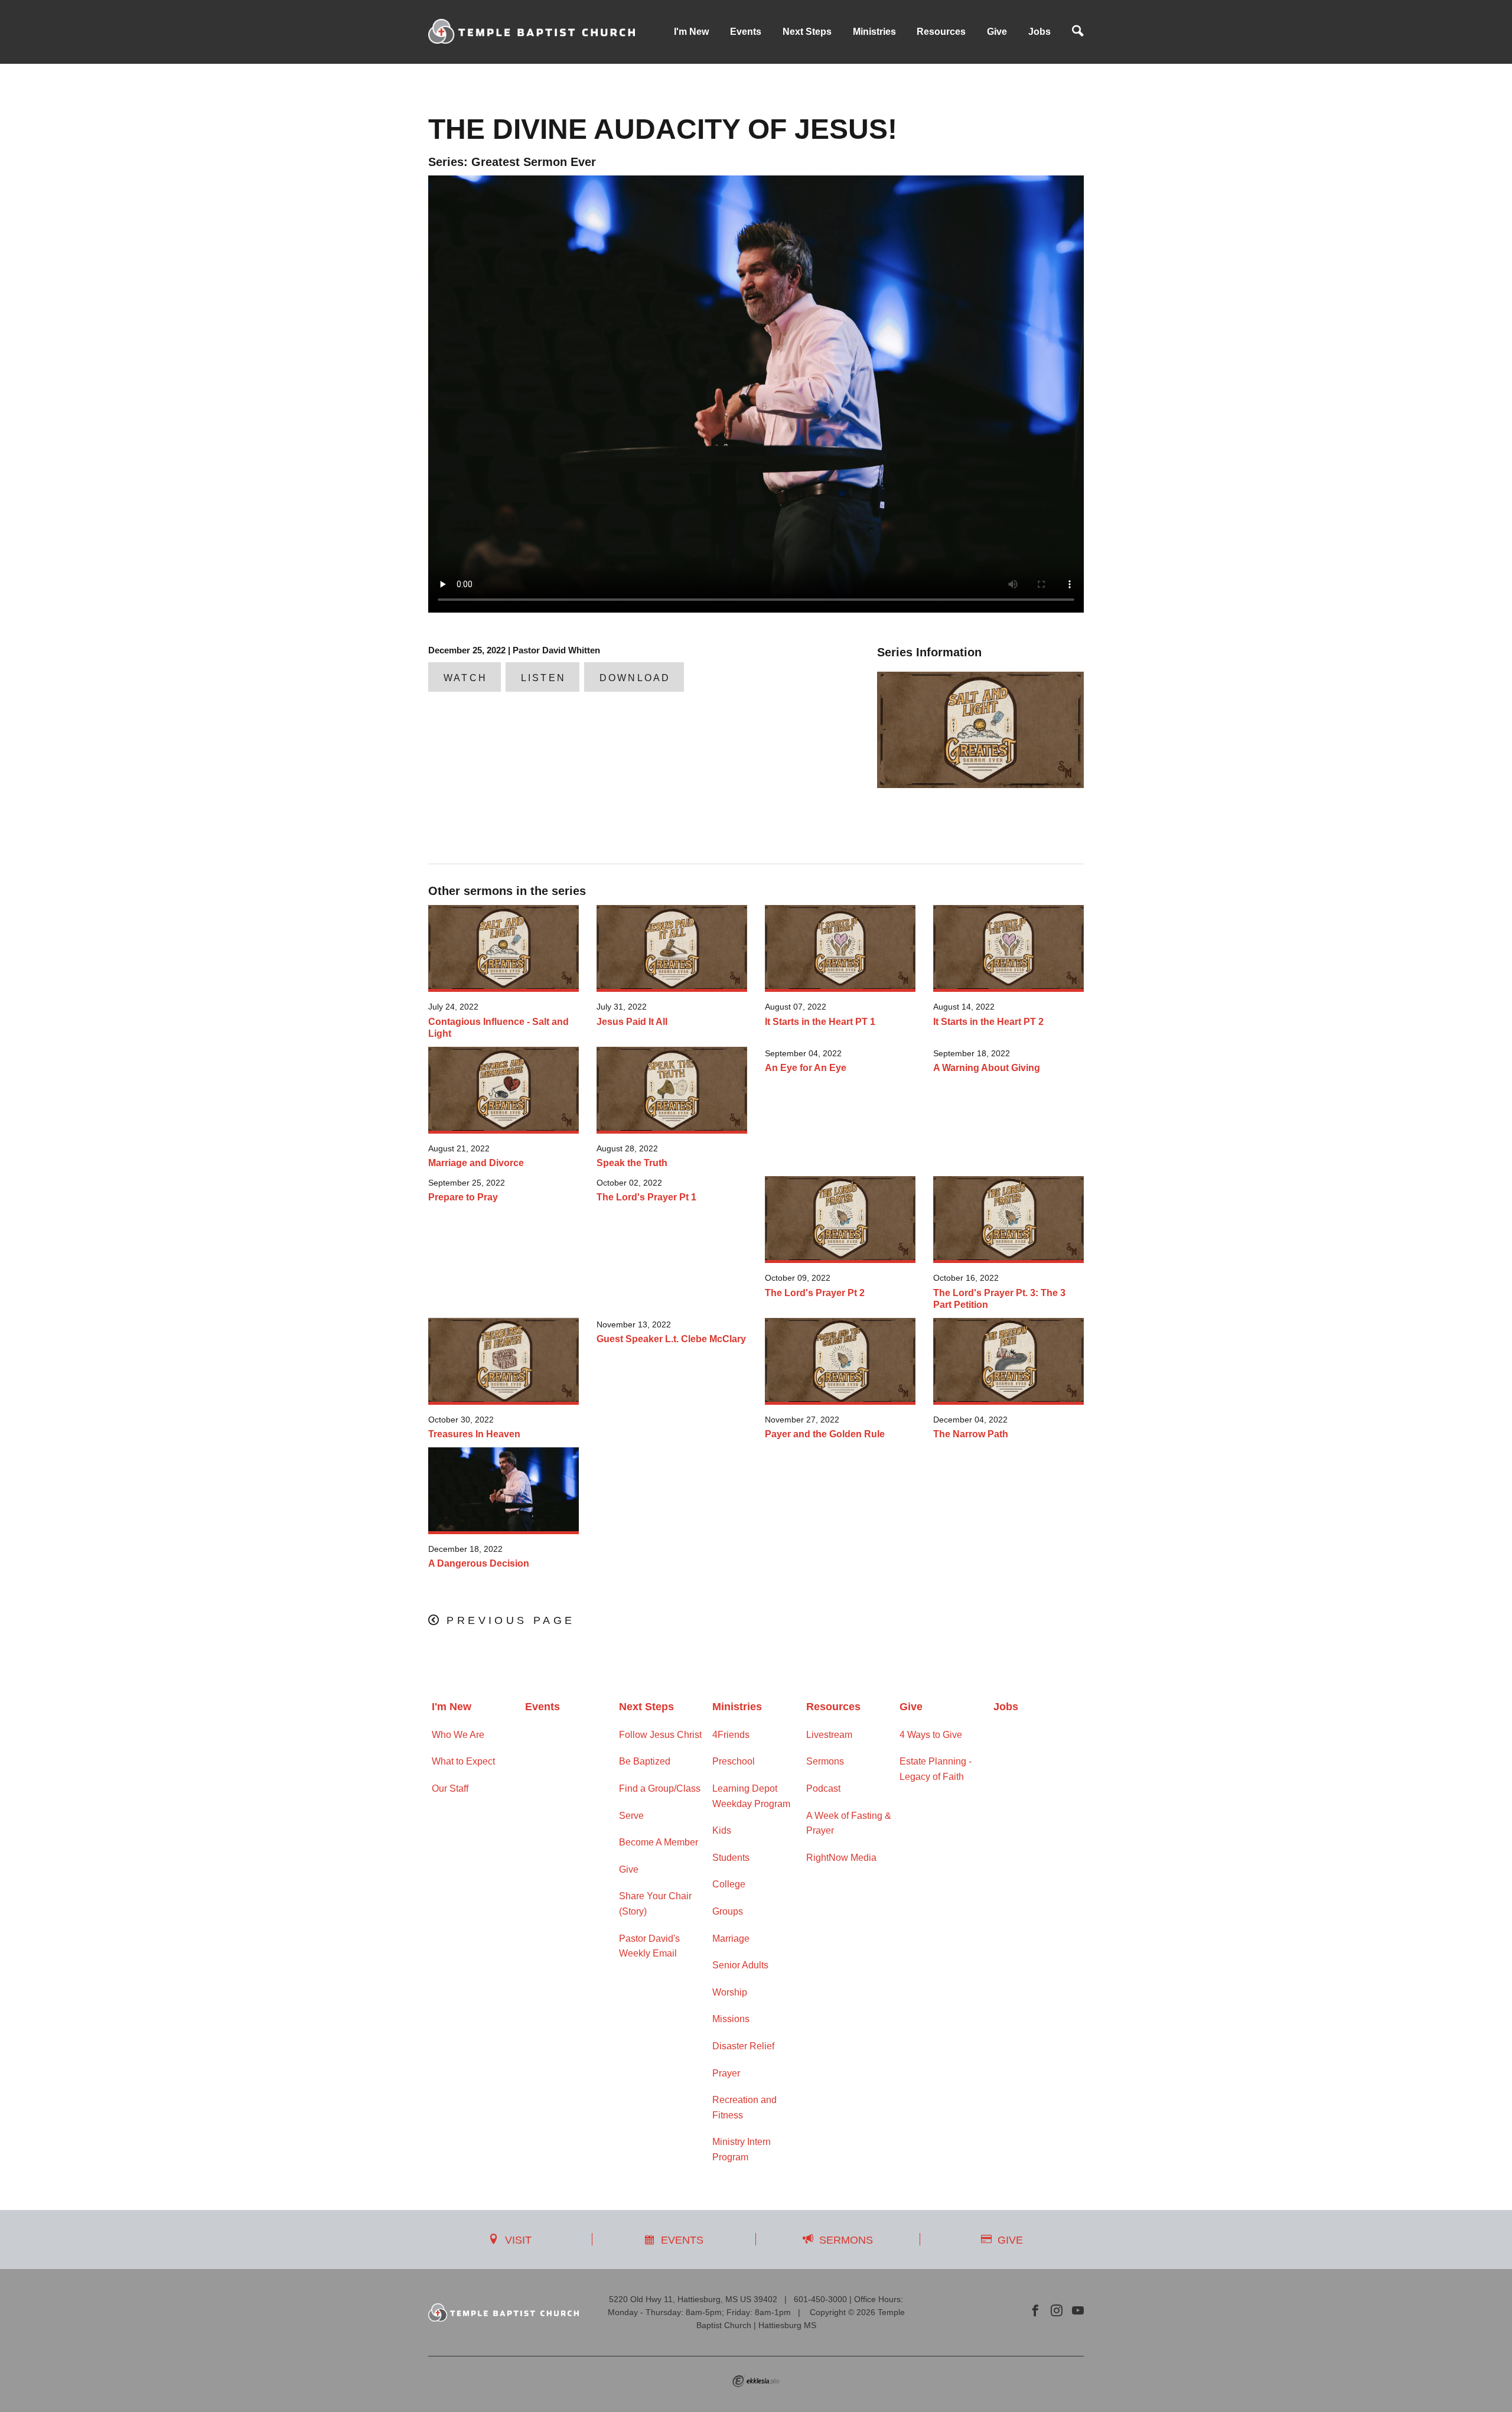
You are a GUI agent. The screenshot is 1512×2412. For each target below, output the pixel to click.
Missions (731, 2019)
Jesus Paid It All (632, 1022)
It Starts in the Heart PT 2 (988, 1022)
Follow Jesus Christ (660, 1735)
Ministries (874, 32)
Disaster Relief (743, 2046)
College (729, 1884)
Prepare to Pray (463, 1197)
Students (731, 1858)
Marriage (731, 1939)
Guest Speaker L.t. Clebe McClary (671, 1339)
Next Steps (807, 32)
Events (746, 32)
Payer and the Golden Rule (825, 1434)
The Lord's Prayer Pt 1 (646, 1197)
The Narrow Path (971, 1434)
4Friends (731, 1735)
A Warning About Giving (987, 1068)
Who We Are (458, 1735)
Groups (728, 1911)
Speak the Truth (632, 1163)
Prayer (726, 2073)
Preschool (734, 1761)
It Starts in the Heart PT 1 (820, 1022)
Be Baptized (645, 1761)
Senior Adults (740, 1965)
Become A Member (659, 1842)
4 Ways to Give (931, 1735)
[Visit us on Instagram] (1057, 2311)
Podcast (823, 1788)
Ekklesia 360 (756, 2381)
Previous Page (511, 1620)
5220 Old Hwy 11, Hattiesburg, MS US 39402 (693, 2299)
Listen (543, 678)
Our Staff (450, 1788)
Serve (631, 1816)
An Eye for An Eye (806, 1068)
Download (635, 678)
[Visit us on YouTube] (1078, 2311)
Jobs (1039, 32)
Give (997, 32)
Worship (730, 1992)
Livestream (829, 1735)
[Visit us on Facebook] (1035, 2311)
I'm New (691, 32)
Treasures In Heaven (474, 1434)
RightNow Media (841, 1858)
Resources (941, 32)
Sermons (825, 1761)
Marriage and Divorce (476, 1163)
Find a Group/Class (660, 1788)
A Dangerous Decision (479, 1563)
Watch (465, 678)
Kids (722, 1830)
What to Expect (463, 1761)
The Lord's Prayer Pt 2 (815, 1293)
